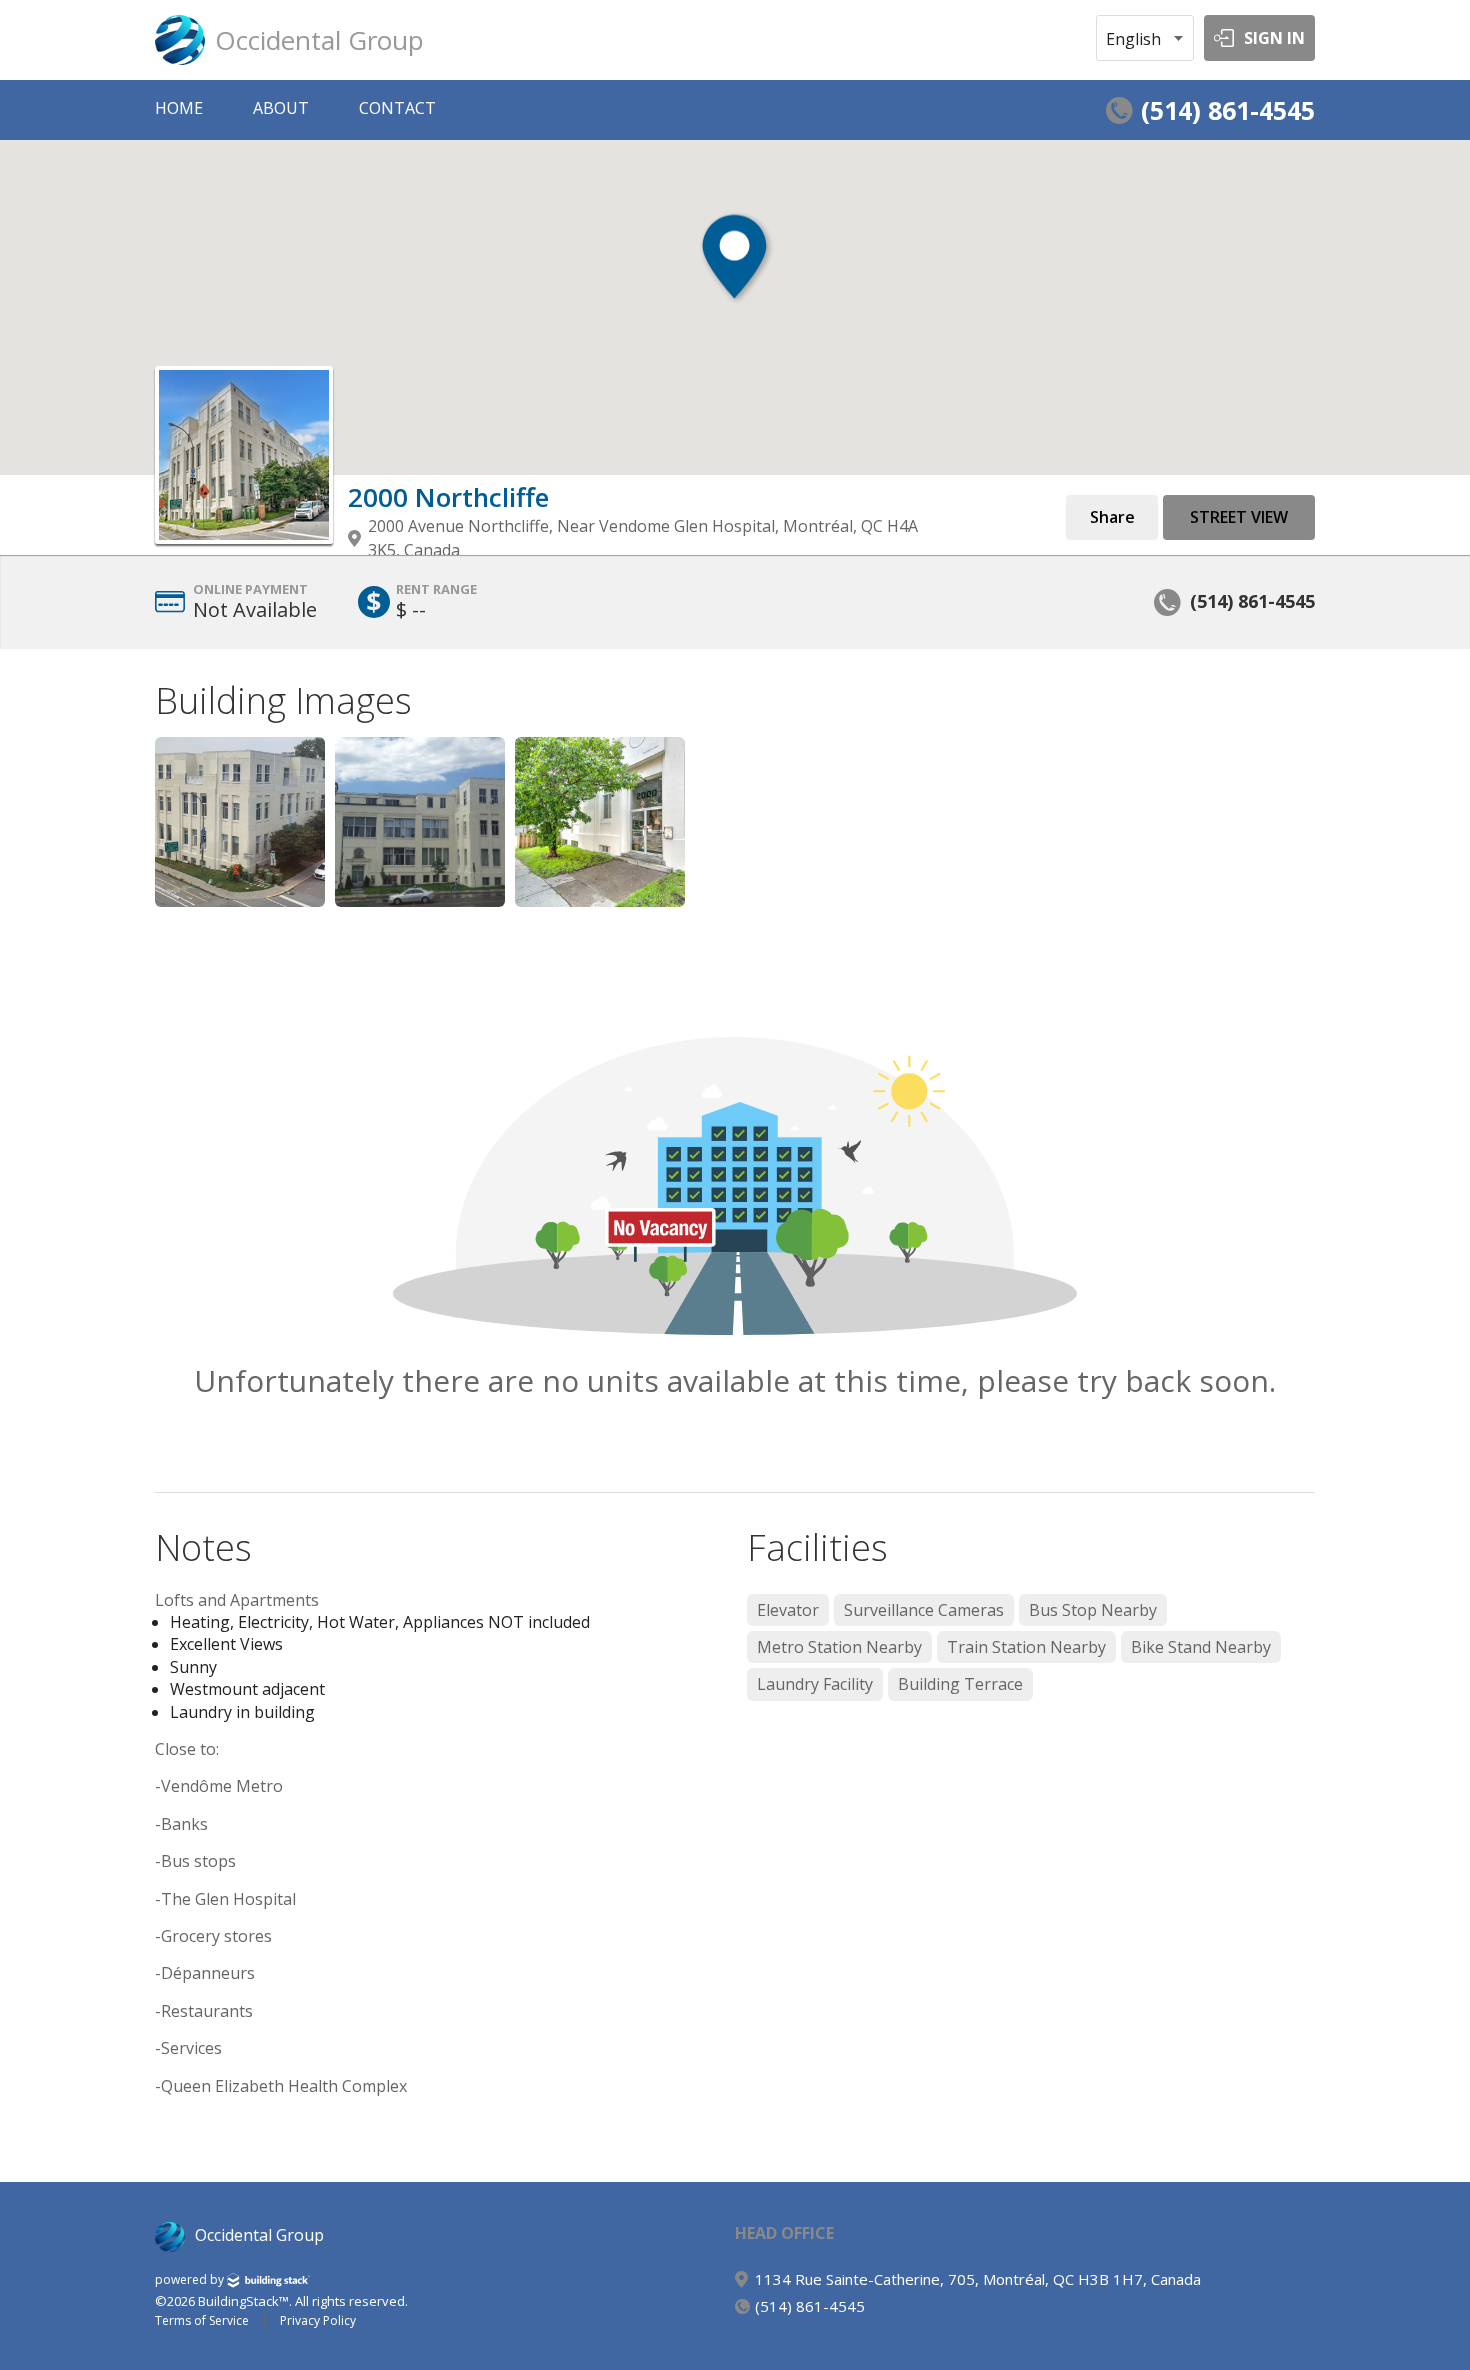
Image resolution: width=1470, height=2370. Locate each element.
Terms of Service (202, 2321)
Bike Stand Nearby (1201, 1647)
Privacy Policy (318, 2321)
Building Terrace (960, 1684)
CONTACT (397, 108)
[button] (734, 261)
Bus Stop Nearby (1093, 1610)
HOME (179, 108)
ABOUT (281, 108)
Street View (1239, 517)
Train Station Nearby (1026, 1647)
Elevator (788, 1610)
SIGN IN (1274, 38)
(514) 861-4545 (1228, 110)
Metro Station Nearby (839, 1647)
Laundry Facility (815, 1684)
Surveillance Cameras (924, 1610)
